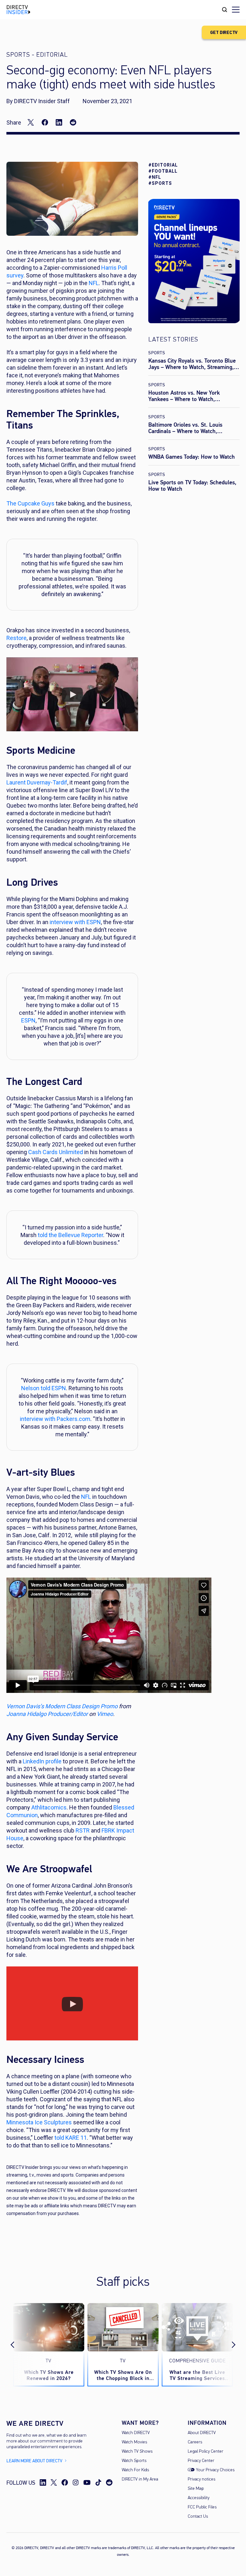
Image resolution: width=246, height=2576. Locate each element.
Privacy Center (201, 2461)
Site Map (196, 2489)
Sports (157, 353)
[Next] (228, 2345)
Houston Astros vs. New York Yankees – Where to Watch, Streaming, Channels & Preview (187, 399)
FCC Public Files (202, 2507)
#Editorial (163, 165)
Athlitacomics (49, 1807)
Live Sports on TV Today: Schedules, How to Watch (192, 486)
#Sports (160, 183)
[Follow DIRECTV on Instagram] (76, 2482)
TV (49, 2361)
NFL (86, 1497)
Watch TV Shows (137, 2452)
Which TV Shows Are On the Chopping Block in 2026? (123, 2375)
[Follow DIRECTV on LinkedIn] (43, 2482)
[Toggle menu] (236, 10)
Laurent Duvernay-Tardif (37, 782)
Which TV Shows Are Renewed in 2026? (49, 2375)
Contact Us (198, 2517)
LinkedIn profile (42, 1761)
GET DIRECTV (224, 33)
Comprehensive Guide (197, 2361)
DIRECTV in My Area (140, 2479)
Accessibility (199, 2498)
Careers (195, 2442)
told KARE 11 (71, 2138)
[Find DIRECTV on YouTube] (87, 2482)
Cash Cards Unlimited (56, 1152)
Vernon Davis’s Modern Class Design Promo (62, 1706)
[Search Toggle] (225, 10)
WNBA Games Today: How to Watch (192, 457)
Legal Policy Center (205, 2452)
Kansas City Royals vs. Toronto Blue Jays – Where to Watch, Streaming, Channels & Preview (192, 367)
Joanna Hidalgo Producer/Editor (47, 1714)
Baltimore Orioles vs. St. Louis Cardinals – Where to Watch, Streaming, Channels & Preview (187, 431)
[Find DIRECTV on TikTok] (98, 2482)
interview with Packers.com (55, 1419)
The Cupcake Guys (30, 503)
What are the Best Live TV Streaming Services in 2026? (197, 2375)
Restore (16, 638)
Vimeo (105, 1714)
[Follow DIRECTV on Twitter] (54, 2482)
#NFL (155, 177)
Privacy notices (201, 2479)
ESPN (28, 1020)
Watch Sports (134, 2461)
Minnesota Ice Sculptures (39, 2122)
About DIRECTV (202, 2433)
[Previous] (18, 2345)
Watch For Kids (135, 2470)
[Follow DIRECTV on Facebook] (65, 2482)
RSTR (83, 1830)
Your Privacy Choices (215, 2470)
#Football (163, 171)
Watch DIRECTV (136, 2433)
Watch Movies (134, 2442)
